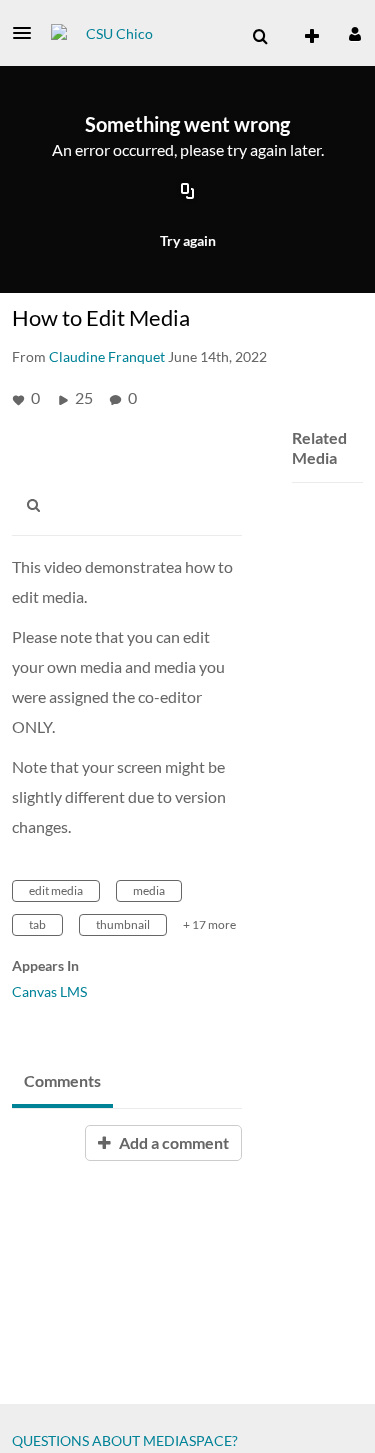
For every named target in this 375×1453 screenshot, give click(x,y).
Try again (188, 240)
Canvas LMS (49, 991)
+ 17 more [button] (209, 924)
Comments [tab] (62, 1080)
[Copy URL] (188, 193)
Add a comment (172, 1142)
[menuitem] (260, 37)
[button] (28, 33)
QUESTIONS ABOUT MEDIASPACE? (125, 1440)
